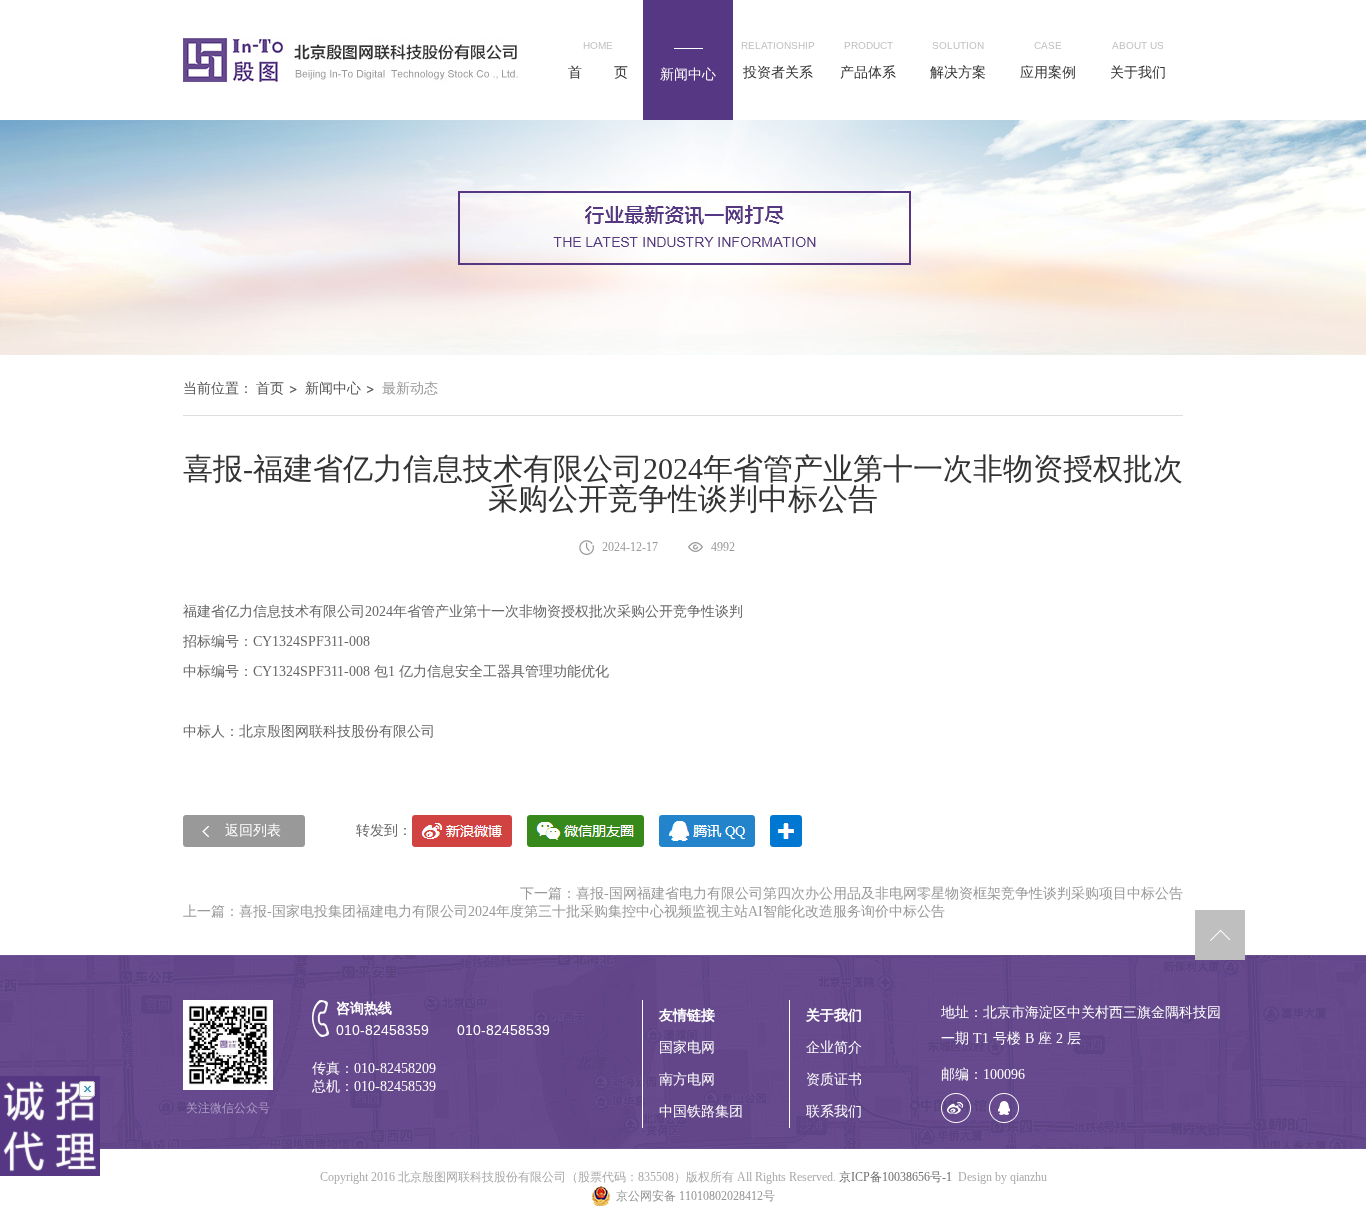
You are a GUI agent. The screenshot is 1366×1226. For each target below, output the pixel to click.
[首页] (352, 59)
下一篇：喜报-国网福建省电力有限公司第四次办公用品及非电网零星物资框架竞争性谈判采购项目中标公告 (851, 893)
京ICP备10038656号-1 (895, 1177)
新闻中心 (333, 388)
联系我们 (834, 1111)
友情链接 (687, 1015)
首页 (270, 388)
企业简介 (834, 1047)
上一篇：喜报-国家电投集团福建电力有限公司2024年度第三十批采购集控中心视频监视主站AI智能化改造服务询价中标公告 (564, 911)
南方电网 (687, 1079)
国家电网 (687, 1047)
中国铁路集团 (701, 1111)
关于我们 (834, 1015)
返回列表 (253, 830)
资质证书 (834, 1079)
